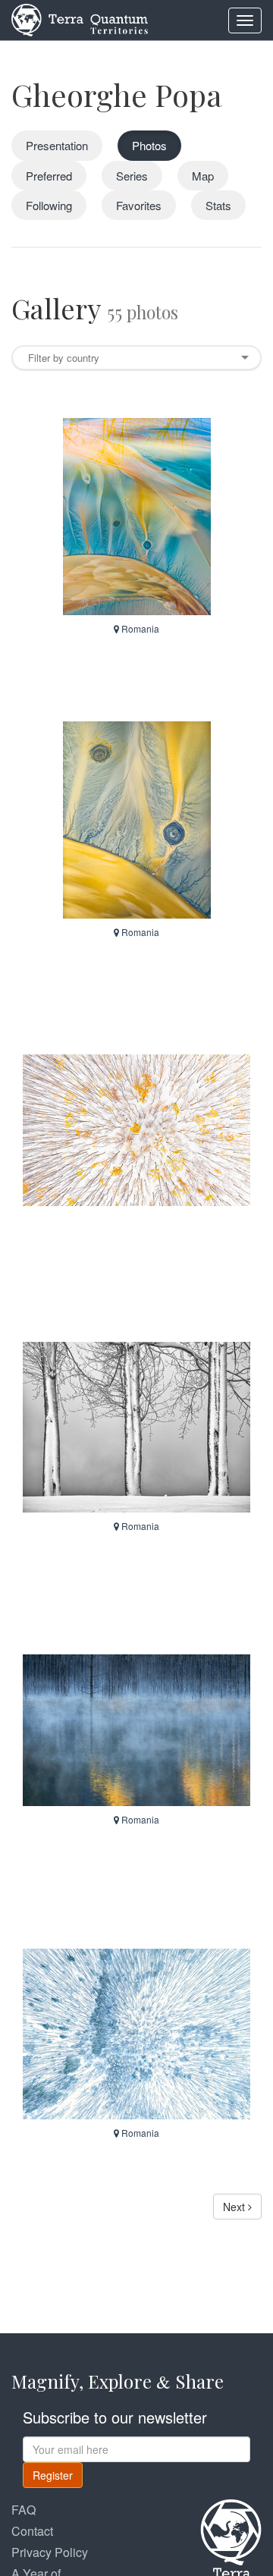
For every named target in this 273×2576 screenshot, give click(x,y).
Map (203, 176)
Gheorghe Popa (117, 94)
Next (235, 2207)
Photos (149, 145)
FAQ (24, 2510)
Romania (139, 628)
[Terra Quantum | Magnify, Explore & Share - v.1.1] (80, 19)
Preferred (49, 176)
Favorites (139, 205)
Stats (218, 205)
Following (49, 205)
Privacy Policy (50, 2552)
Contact (32, 2531)
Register (53, 2475)
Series (132, 176)
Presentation (57, 145)
